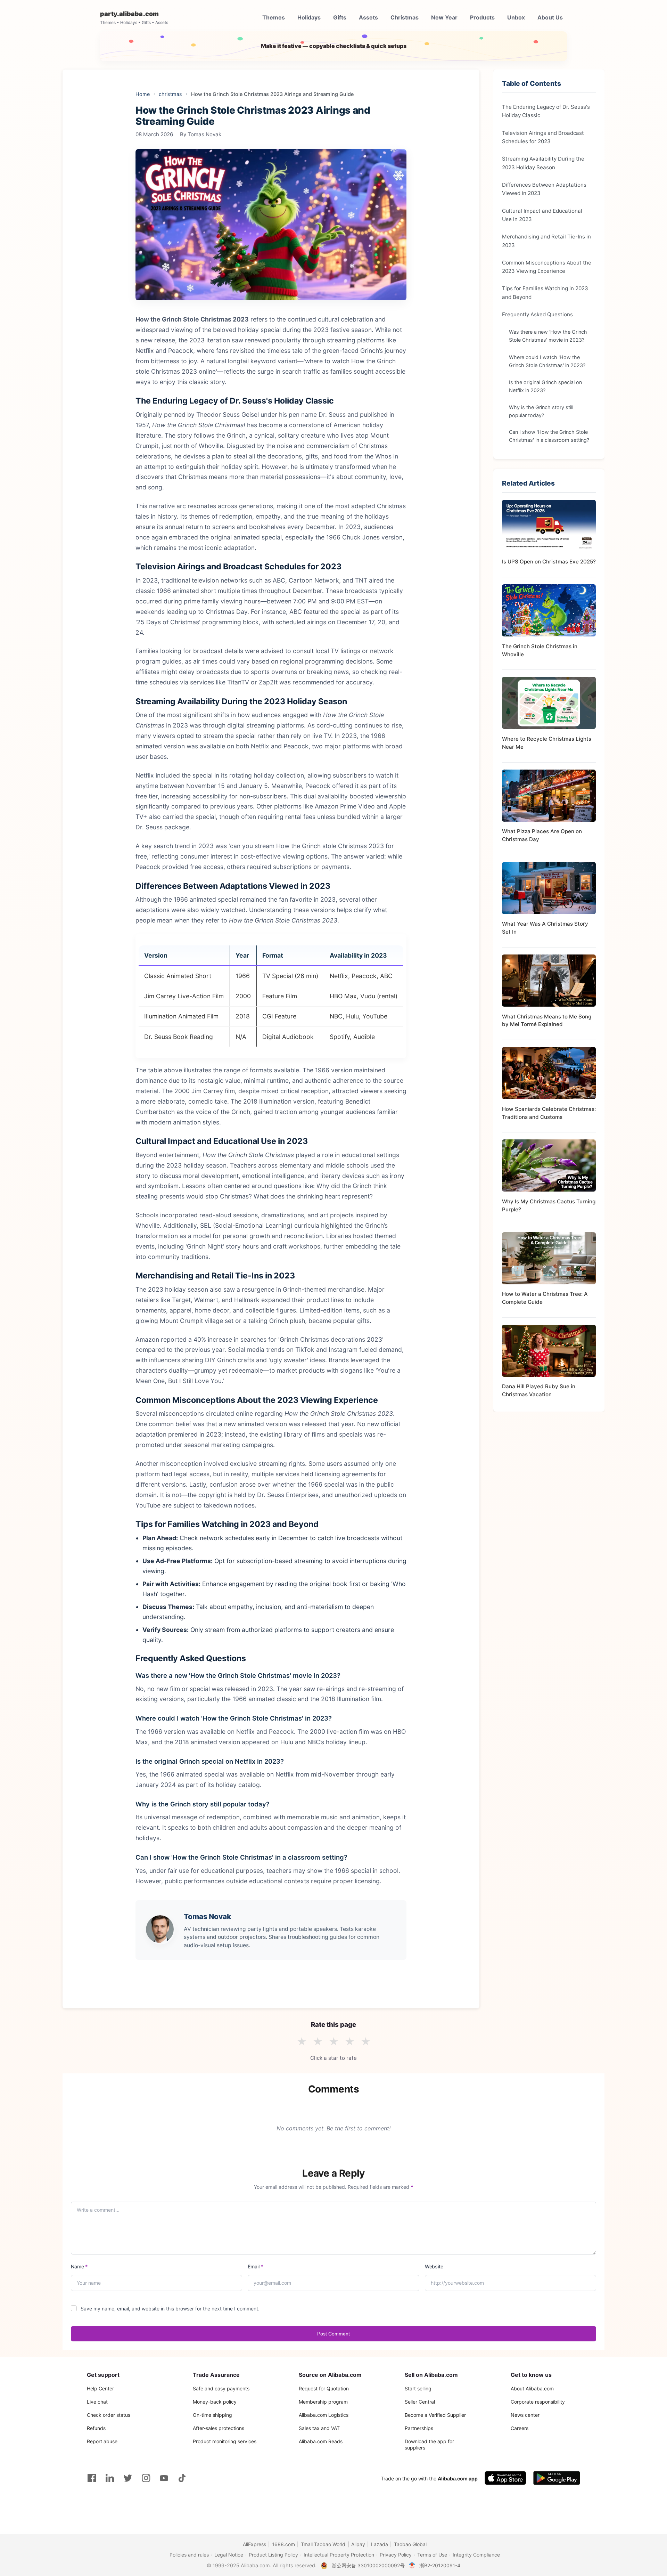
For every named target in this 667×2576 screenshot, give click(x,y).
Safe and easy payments (221, 2388)
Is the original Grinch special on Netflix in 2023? (545, 386)
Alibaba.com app (458, 2479)
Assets (368, 17)
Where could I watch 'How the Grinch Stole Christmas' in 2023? (547, 361)
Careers (520, 2428)
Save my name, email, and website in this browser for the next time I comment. (170, 2309)
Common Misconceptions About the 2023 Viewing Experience (547, 266)
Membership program (323, 2402)
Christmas (405, 17)
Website (434, 2266)
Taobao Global (410, 2544)
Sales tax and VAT (319, 2428)
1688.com (283, 2544)
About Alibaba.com (532, 2388)
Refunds (96, 2428)
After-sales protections (219, 2428)
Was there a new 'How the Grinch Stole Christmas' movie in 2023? (548, 336)
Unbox (516, 17)
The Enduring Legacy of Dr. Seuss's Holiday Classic (546, 111)
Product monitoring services (225, 2441)
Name (79, 2266)
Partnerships (419, 2428)
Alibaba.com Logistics (324, 2415)
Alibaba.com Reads (321, 2441)
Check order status (109, 2415)
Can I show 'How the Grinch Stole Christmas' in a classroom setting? (549, 436)
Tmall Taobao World (323, 2544)
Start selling (418, 2388)
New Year (444, 17)
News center (525, 2415)
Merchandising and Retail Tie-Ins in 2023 (546, 240)
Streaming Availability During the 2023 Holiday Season (543, 163)
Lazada (380, 2544)
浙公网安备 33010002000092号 (368, 2565)
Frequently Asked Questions (537, 314)
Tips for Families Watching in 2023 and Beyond (545, 292)
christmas (170, 94)
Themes (274, 17)
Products (482, 17)
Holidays (309, 17)
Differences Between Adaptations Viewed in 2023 (544, 189)
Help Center (100, 2388)
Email (256, 2266)
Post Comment (333, 2334)
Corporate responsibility (538, 2402)
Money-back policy (215, 2402)
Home (143, 94)
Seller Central (420, 2402)
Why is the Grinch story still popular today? (541, 411)
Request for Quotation (324, 2388)
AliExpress (254, 2544)
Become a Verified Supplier (435, 2415)
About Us (550, 17)
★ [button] (302, 2042)
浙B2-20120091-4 (440, 2565)
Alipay (358, 2544)
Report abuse (102, 2441)
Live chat (97, 2402)
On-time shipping (212, 2415)
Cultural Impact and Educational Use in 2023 (542, 215)
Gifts (340, 17)
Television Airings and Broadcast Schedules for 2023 (543, 137)
